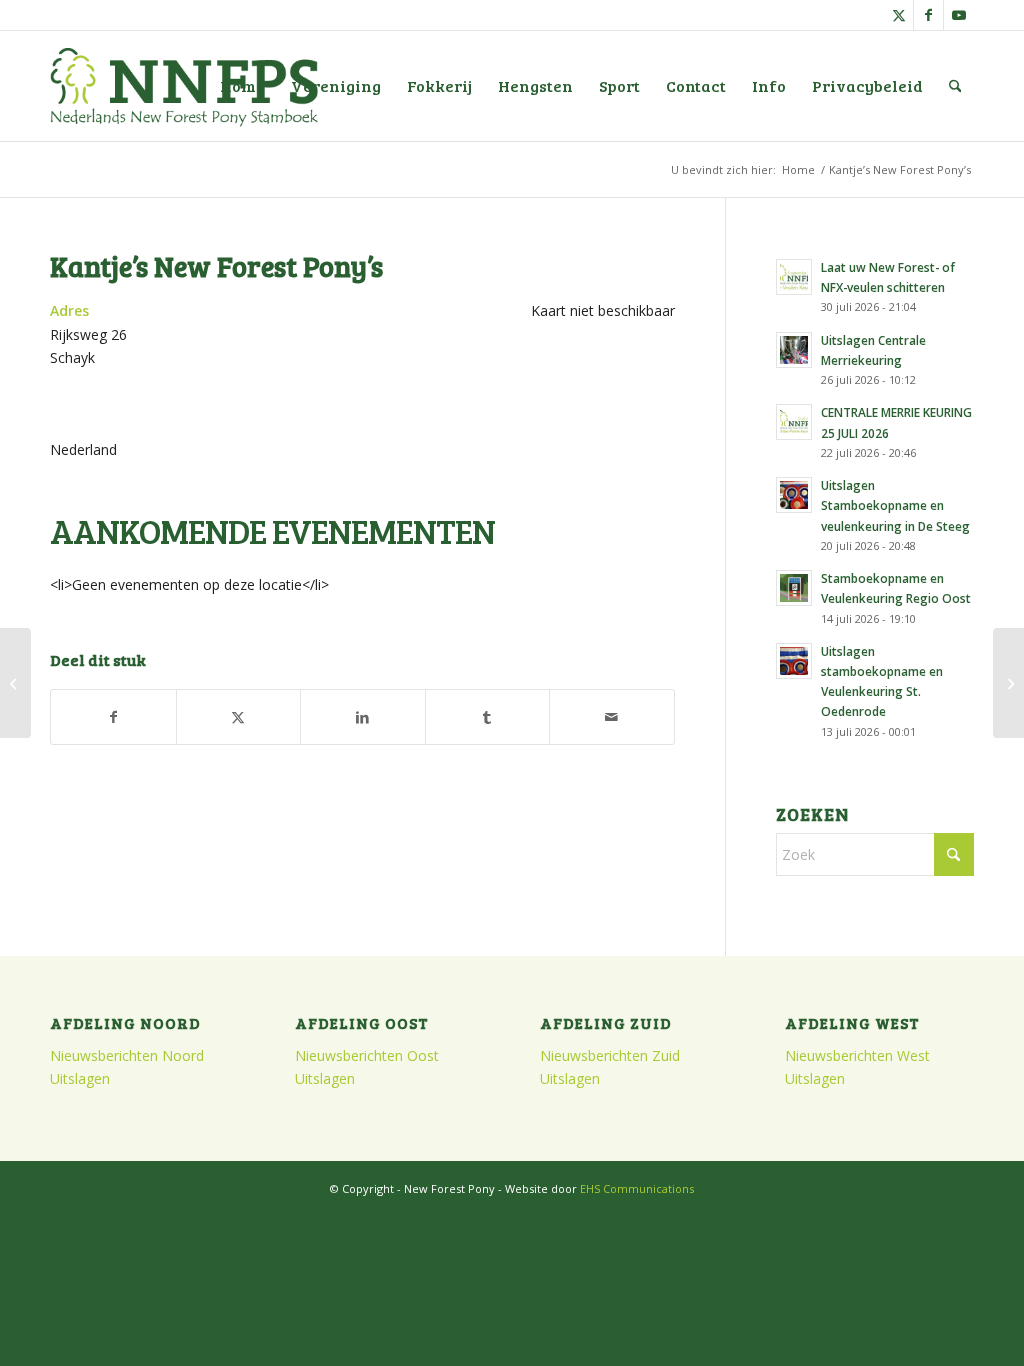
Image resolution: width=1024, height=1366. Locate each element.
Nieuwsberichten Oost (367, 1055)
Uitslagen (80, 1078)
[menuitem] (242, 86)
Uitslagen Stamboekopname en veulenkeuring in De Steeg (895, 505)
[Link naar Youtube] (959, 15)
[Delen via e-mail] (612, 717)
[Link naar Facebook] (928, 15)
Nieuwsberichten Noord (127, 1055)
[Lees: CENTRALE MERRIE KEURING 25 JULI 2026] (794, 422)
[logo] (184, 86)
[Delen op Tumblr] (488, 717)
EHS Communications (637, 1188)
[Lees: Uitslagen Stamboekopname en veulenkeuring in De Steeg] (794, 495)
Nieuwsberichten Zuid (610, 1055)
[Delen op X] (239, 717)
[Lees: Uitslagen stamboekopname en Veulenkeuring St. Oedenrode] (794, 661)
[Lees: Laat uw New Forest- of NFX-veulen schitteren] (794, 277)
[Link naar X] (898, 15)
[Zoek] (955, 86)
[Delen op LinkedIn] (363, 717)
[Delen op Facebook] (113, 717)
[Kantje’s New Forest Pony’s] (15, 683)
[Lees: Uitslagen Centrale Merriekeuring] (794, 350)
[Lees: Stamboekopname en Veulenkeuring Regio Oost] (794, 588)
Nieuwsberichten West (857, 1055)
